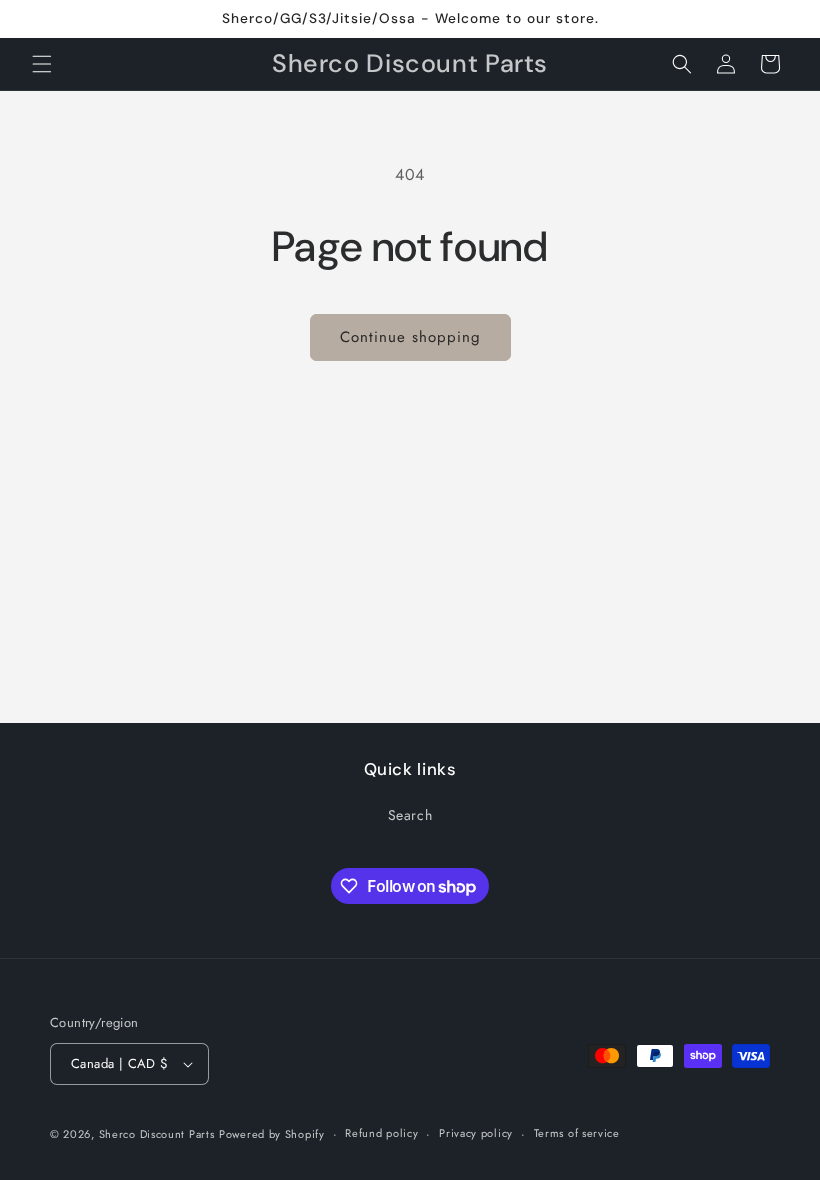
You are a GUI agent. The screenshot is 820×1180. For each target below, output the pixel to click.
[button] (42, 64)
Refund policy (381, 1133)
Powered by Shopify (272, 1134)
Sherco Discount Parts (157, 1134)
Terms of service (577, 1133)
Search (410, 815)
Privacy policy (476, 1133)
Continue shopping (410, 337)
